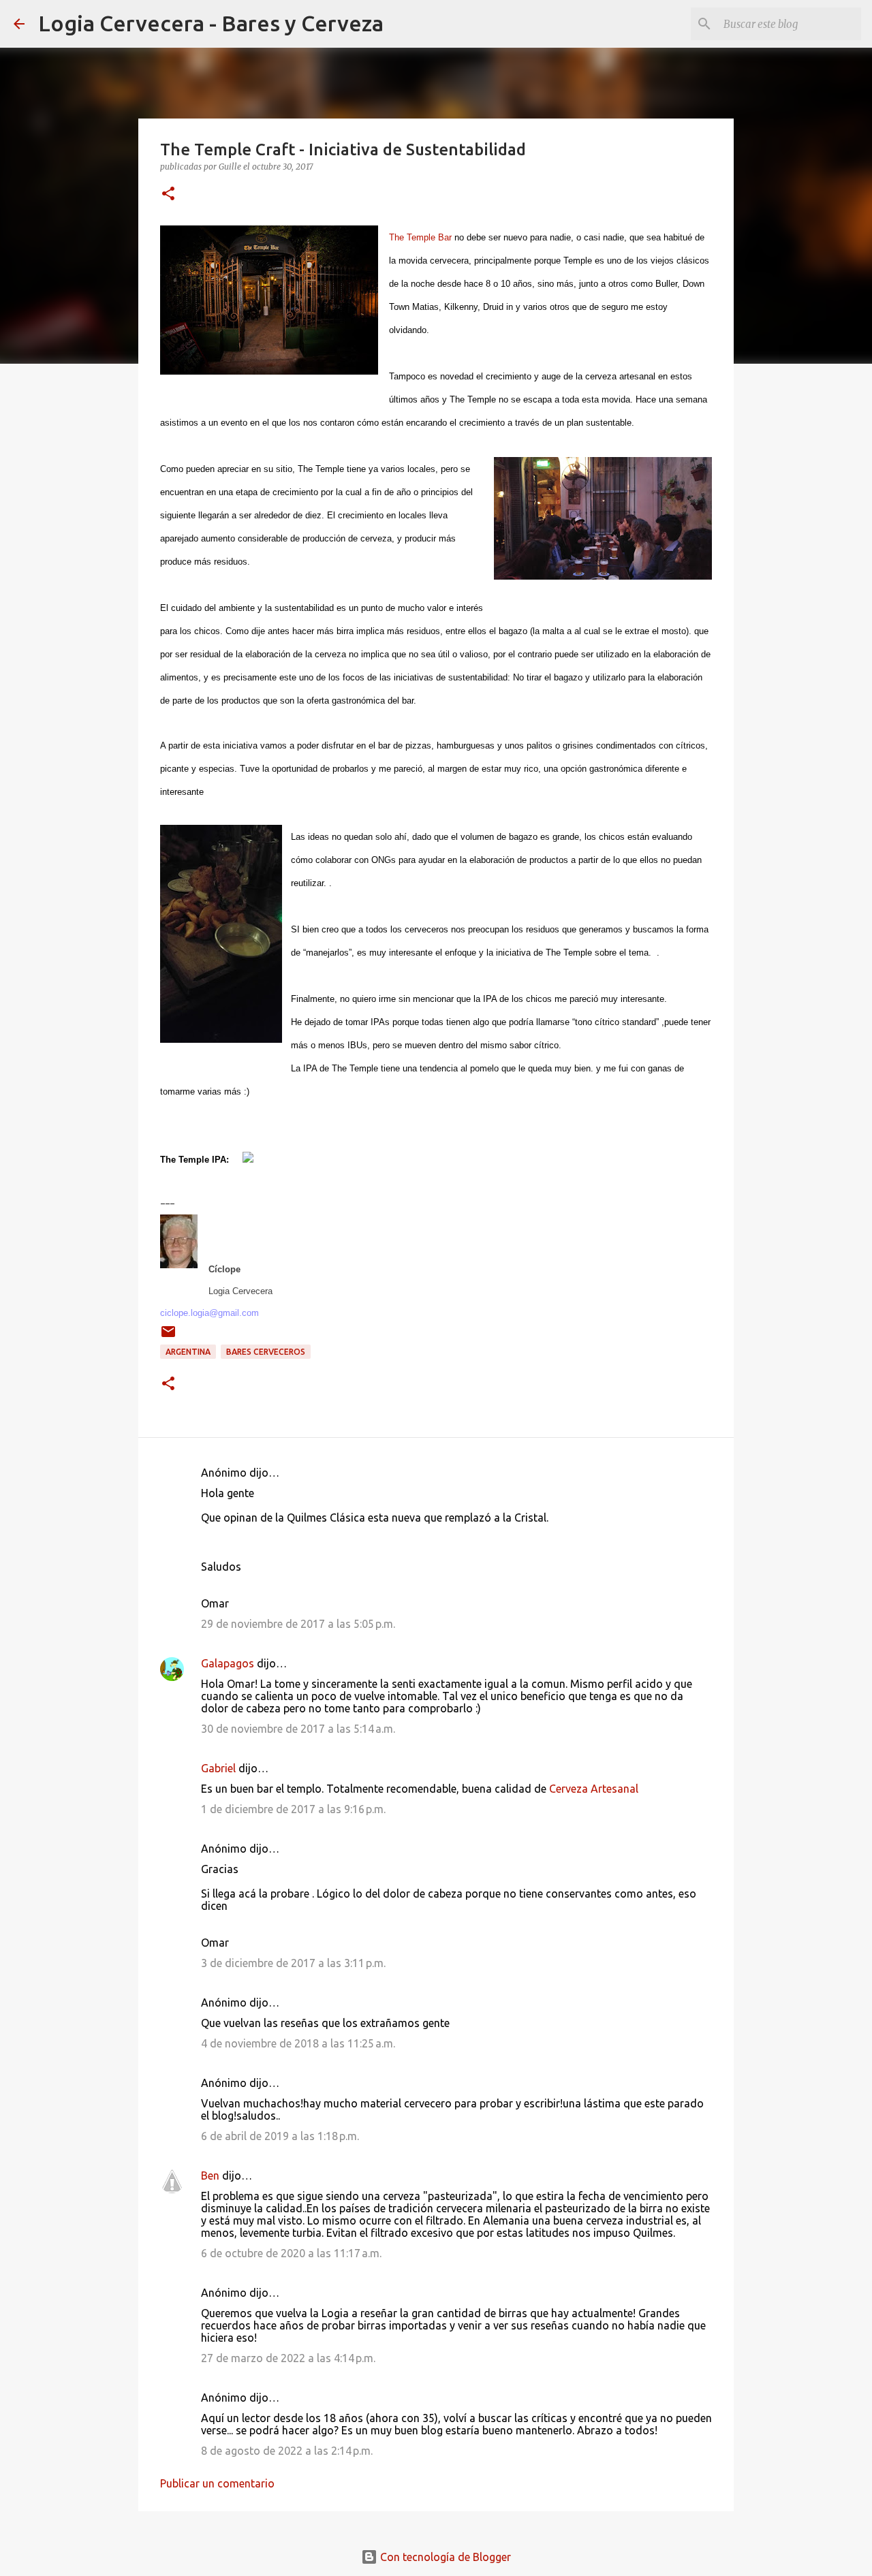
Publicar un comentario (217, 2483)
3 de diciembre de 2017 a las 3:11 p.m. (293, 1963)
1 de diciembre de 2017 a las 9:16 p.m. (293, 1809)
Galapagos (228, 1663)
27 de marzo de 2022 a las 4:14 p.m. (288, 2358)
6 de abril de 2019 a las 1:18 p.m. (280, 2136)
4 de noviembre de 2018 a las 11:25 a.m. (298, 2043)
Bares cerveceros (266, 1352)
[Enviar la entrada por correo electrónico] (168, 1337)
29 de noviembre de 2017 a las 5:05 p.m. (298, 1624)
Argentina (188, 1352)
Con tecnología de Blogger (444, 2557)
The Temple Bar (420, 237)
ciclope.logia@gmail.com (209, 1313)
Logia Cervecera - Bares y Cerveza (211, 23)
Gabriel (218, 1768)
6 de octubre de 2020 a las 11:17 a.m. (291, 2253)
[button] (168, 194)
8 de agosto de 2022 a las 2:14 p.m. (287, 2451)
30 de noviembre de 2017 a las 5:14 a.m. (298, 1729)
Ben (210, 2176)
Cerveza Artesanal (594, 1789)
